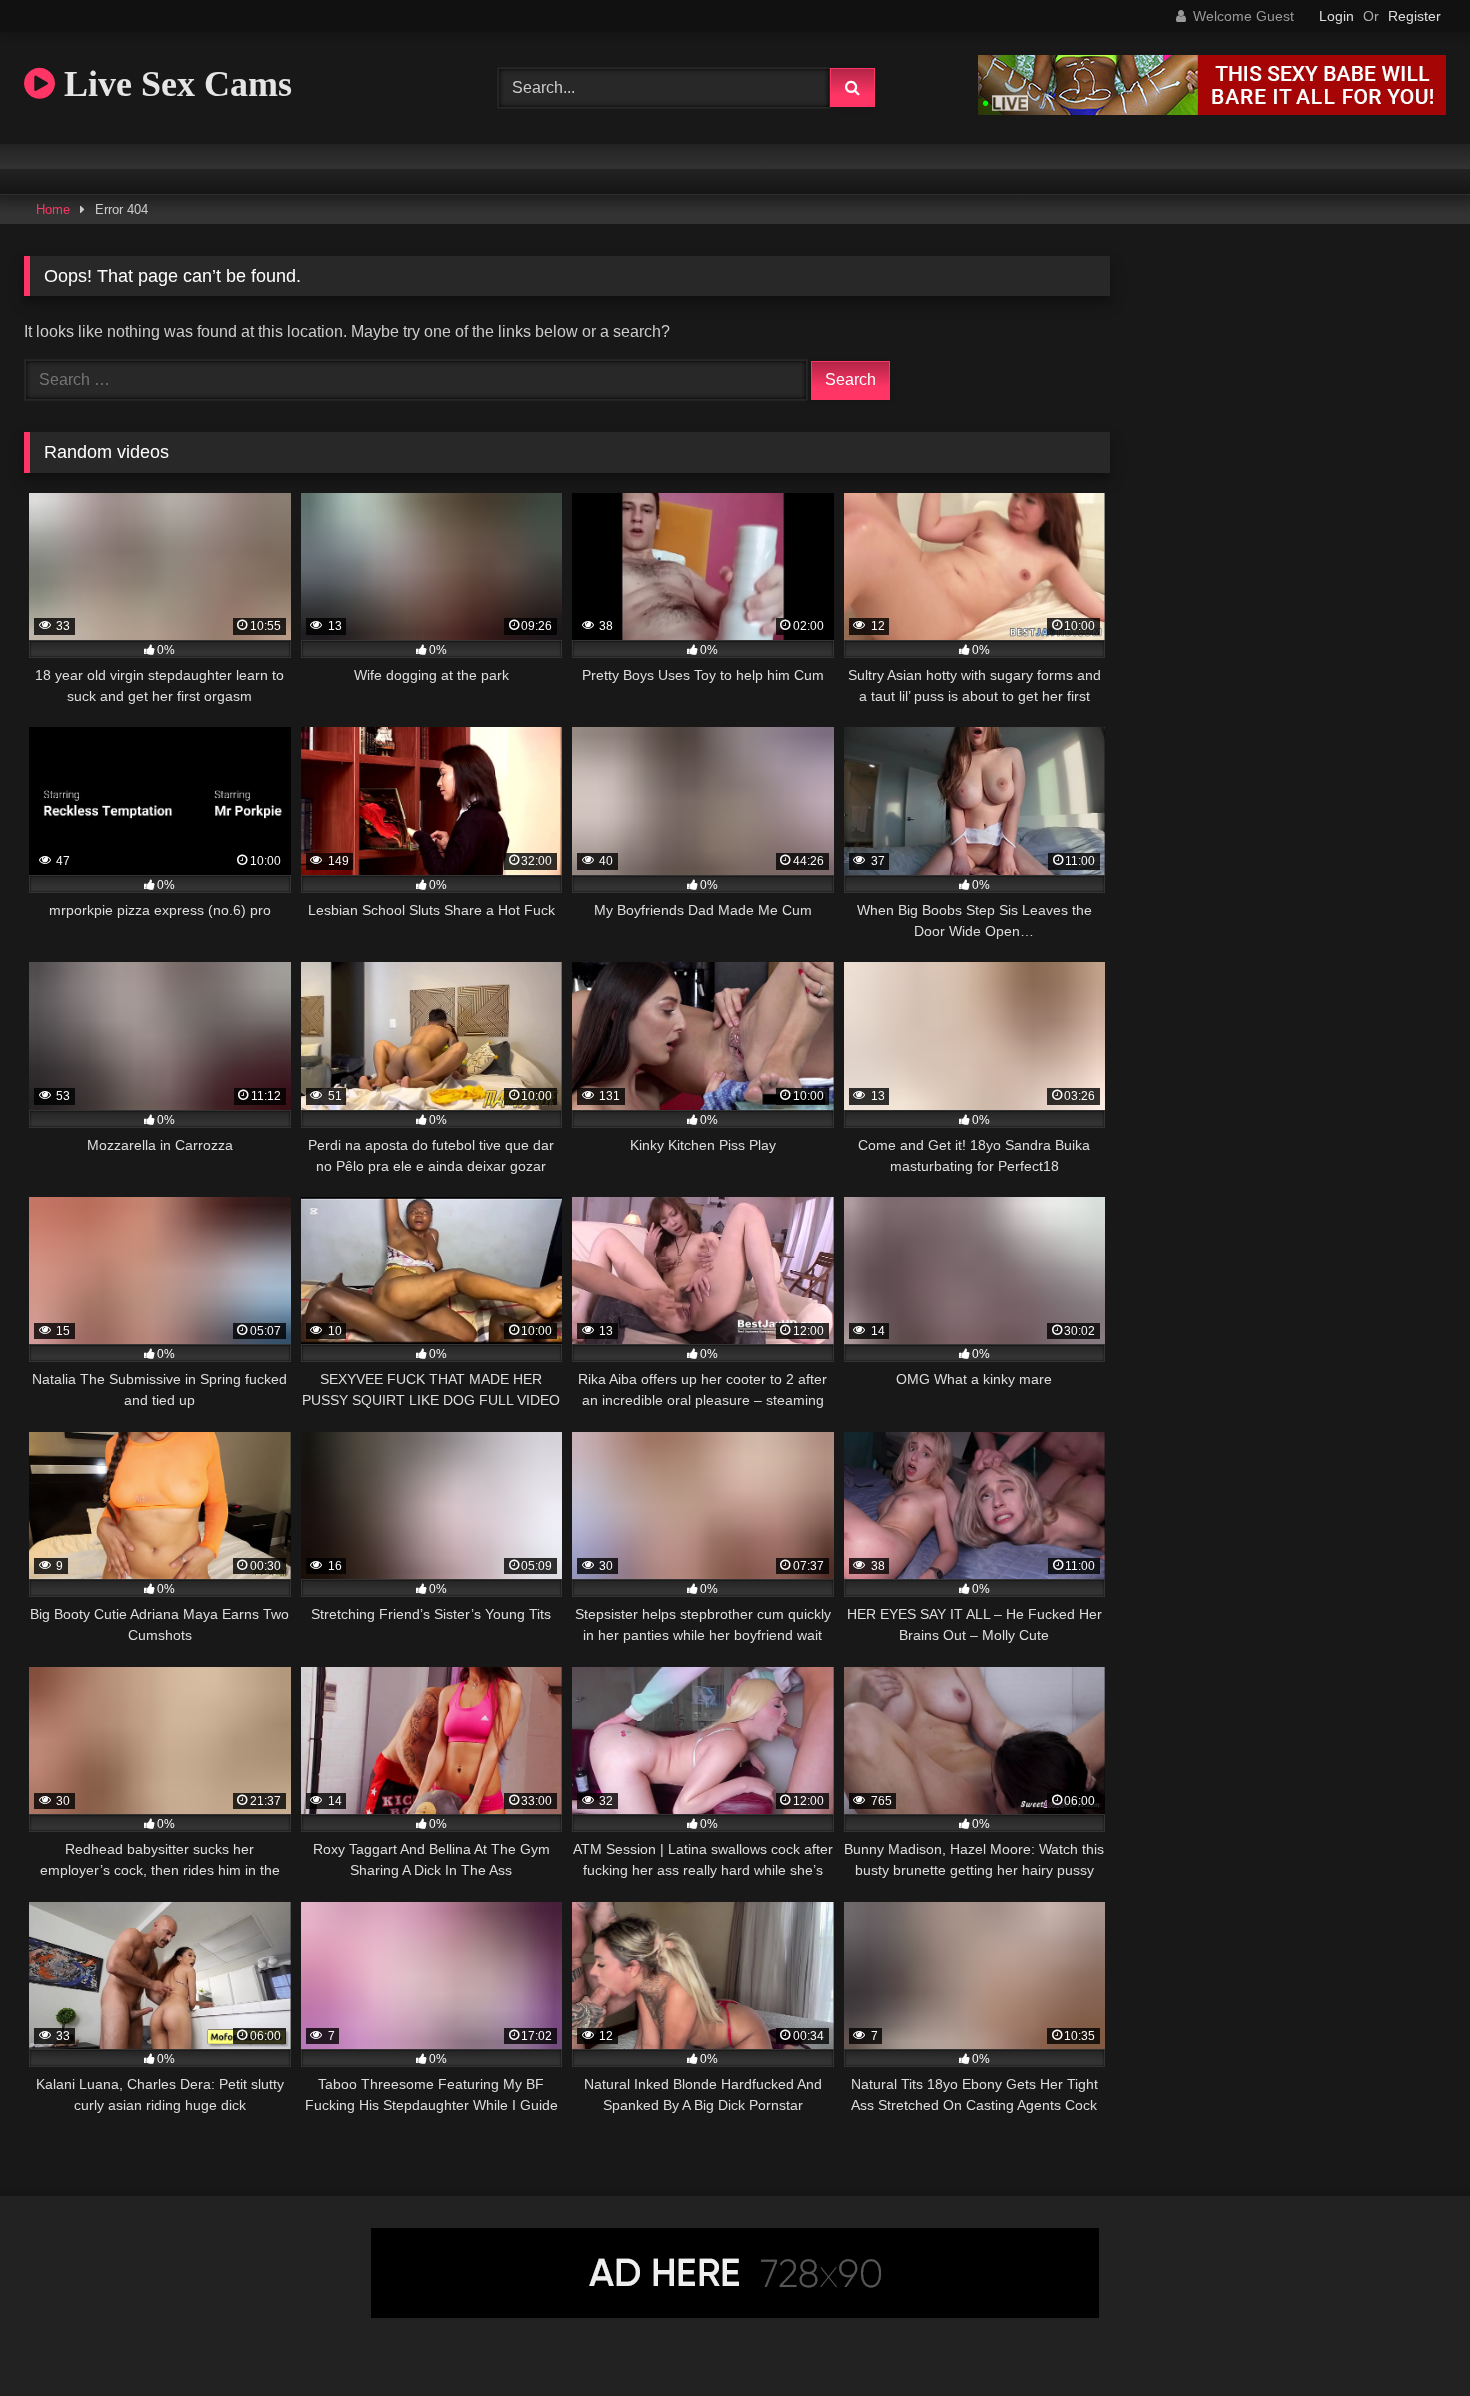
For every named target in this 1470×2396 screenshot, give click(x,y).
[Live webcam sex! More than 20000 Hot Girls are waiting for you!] (1212, 109)
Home (53, 209)
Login (1336, 16)
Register (1414, 16)
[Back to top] (1408, 2336)
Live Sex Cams (173, 84)
